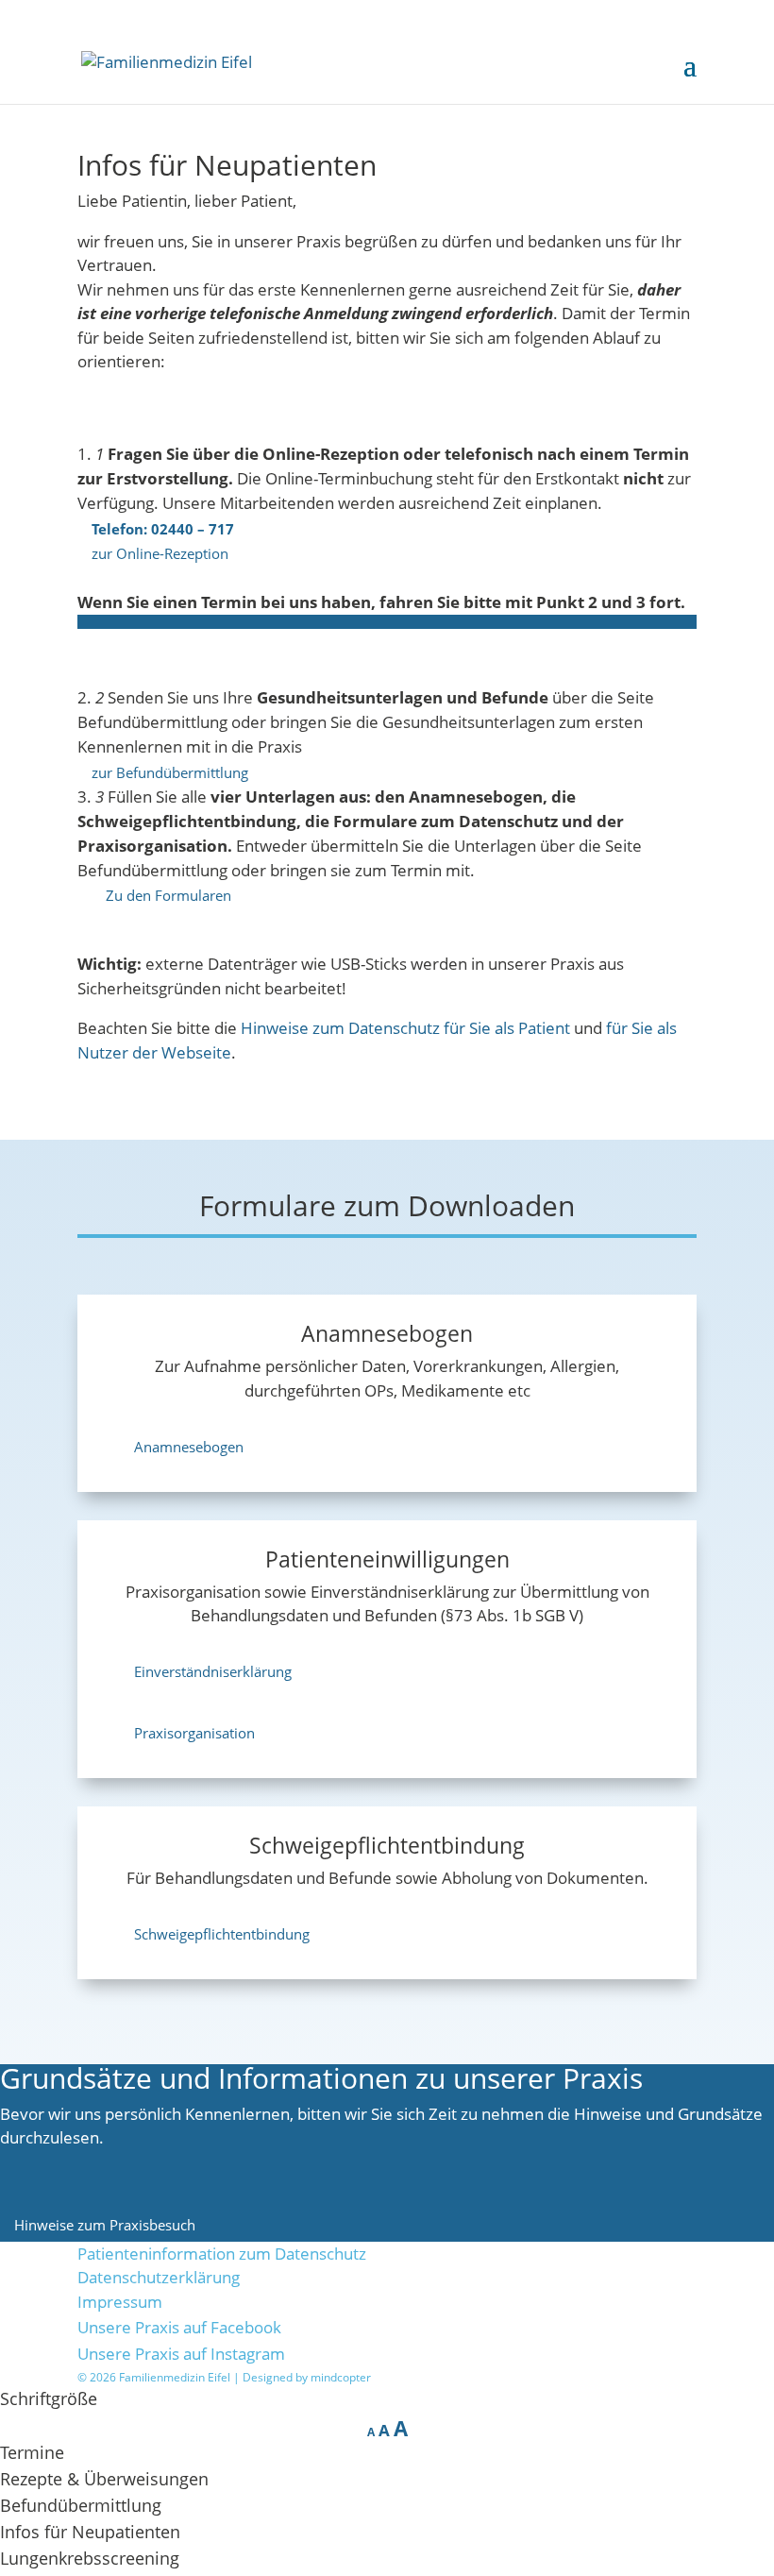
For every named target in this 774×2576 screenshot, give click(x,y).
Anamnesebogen (189, 1447)
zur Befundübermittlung (170, 771)
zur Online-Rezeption (160, 553)
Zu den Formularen (168, 895)
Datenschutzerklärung (159, 2277)
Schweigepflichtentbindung (222, 1934)
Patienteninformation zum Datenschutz (222, 2254)
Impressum (120, 2302)
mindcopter (341, 2377)
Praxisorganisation (194, 1733)
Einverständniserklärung (213, 1671)
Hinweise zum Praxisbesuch (105, 2225)
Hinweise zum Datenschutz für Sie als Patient (405, 1028)
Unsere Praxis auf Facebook (179, 2327)
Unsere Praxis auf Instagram (181, 2354)
